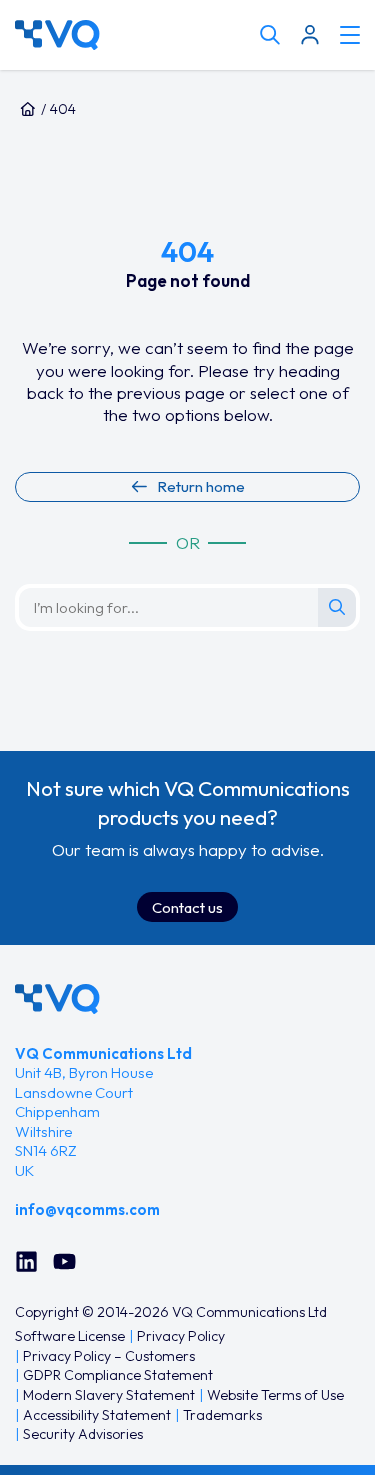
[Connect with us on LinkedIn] (26, 1261)
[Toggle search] (270, 35)
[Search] (337, 607)
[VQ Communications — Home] (132, 35)
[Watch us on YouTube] (64, 1261)
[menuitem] (70, 1337)
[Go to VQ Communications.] (28, 109)
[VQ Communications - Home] (57, 999)
